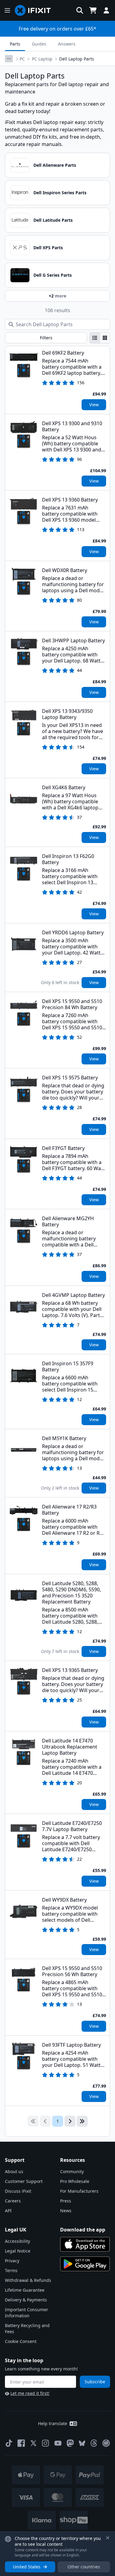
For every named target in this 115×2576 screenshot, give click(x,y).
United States (27, 2567)
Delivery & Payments (26, 2300)
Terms (11, 2270)
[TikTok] (9, 2443)
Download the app (83, 2230)
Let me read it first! (30, 2393)
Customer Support (24, 2181)
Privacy (12, 2261)
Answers (67, 44)
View (94, 405)
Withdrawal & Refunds (28, 2280)
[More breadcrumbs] (9, 59)
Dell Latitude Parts (53, 220)
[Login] (106, 10)
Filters (46, 338)
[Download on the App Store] (85, 2244)
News (66, 2211)
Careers (13, 2201)
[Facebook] (21, 2443)
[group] (100, 338)
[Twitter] (33, 2443)
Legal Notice (18, 2251)
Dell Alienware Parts (55, 165)
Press (66, 2201)
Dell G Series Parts (53, 275)
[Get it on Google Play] (85, 2264)
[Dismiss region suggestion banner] (108, 2538)
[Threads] (94, 2443)
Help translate (53, 2423)
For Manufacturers (79, 2191)
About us (14, 2171)
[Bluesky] (82, 2443)
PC (22, 59)
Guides (39, 44)
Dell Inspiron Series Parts (60, 193)
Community (72, 2171)
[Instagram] (46, 2443)
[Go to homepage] (35, 10)
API (8, 2211)
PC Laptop (42, 59)
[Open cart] (93, 10)
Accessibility (17, 2241)
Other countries (84, 2567)
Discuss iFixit (18, 2191)
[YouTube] (58, 2443)
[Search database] (80, 10)
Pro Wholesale (75, 2181)
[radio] (95, 338)
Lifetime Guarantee (25, 2290)
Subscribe (95, 2382)
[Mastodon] (70, 2443)
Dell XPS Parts (48, 248)
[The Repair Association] (106, 2443)
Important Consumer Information (27, 2313)
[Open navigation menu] (7, 10)
